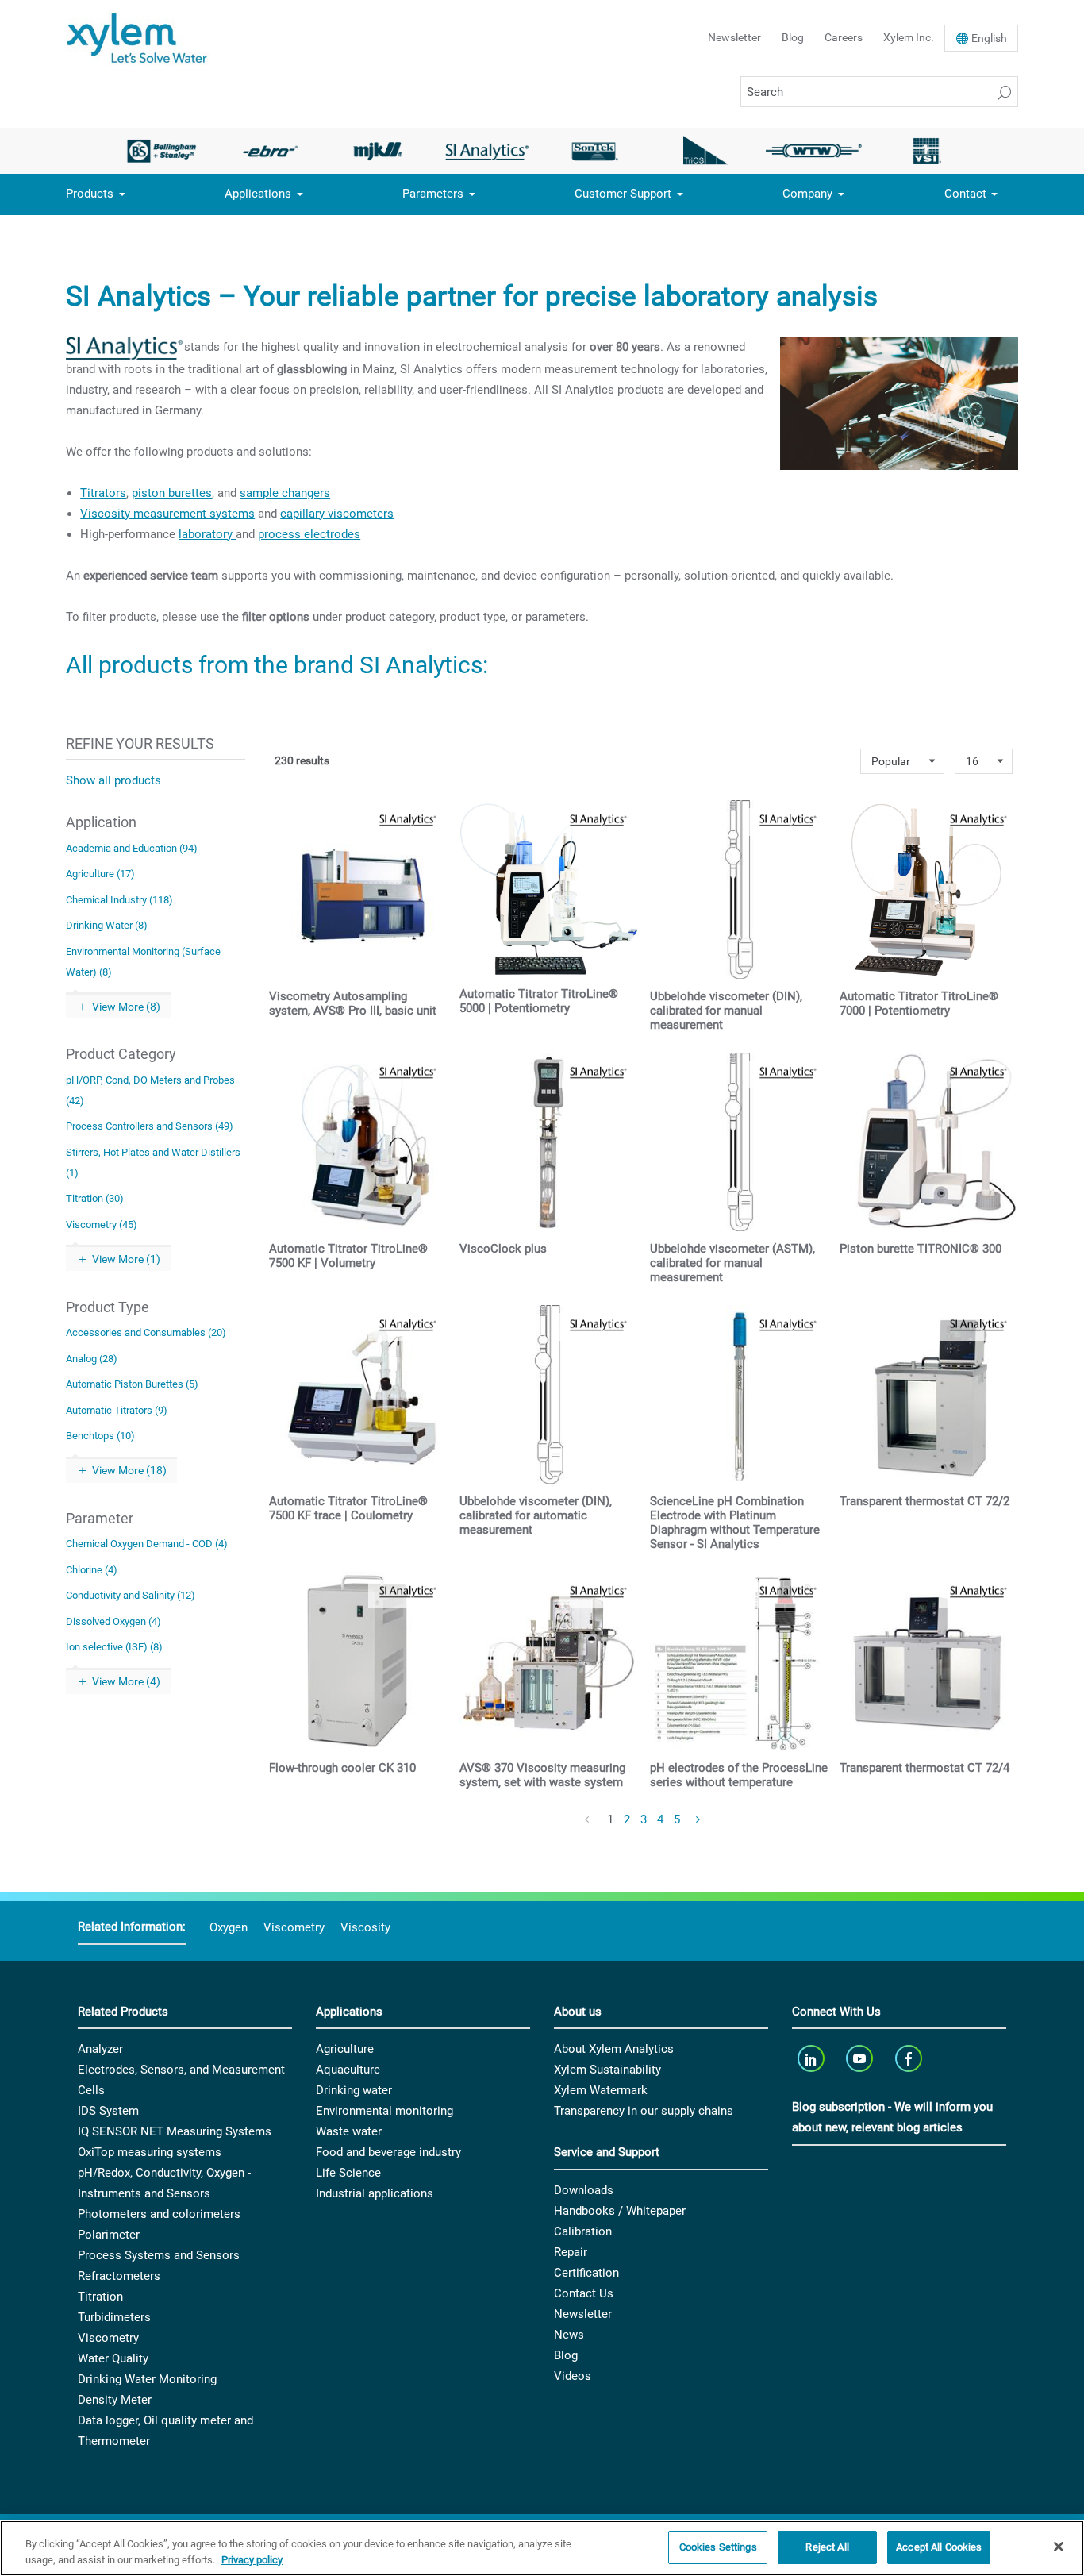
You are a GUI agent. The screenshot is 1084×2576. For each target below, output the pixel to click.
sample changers (285, 493)
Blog (793, 37)
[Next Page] (699, 1820)
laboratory (207, 534)
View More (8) (126, 1007)
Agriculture (345, 2049)
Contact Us (584, 2293)
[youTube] (861, 2058)
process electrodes (309, 534)
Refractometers (119, 2276)
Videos (573, 2376)
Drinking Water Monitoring (147, 2379)
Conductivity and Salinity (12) (131, 1595)
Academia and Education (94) (132, 848)
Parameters (433, 194)
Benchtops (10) (100, 1436)
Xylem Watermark (601, 2090)
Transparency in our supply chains (644, 2111)
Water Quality (113, 2358)
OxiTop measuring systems (150, 2152)
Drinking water (354, 2090)
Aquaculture (348, 2070)
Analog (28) (92, 1359)
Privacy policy (252, 2560)
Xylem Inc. (909, 37)
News (569, 2335)
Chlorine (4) (92, 1570)
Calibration (583, 2231)
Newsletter (734, 37)
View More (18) (129, 1470)
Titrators (103, 493)
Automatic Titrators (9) (117, 1410)
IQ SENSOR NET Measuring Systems (175, 2131)
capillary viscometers (337, 514)
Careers (844, 37)
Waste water (349, 2131)
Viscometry (294, 1927)
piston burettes (172, 493)
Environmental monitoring (384, 2111)
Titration (100, 2297)
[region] (542, 2548)
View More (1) (126, 1259)
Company (807, 194)
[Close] (1059, 2547)
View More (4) (126, 1681)
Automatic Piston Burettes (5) (132, 1384)
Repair (571, 2252)
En (989, 38)
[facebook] (910, 2058)
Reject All (827, 2547)
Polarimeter (109, 2235)
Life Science (348, 2173)
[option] (161, 151)
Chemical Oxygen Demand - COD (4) (147, 1544)
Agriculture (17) (100, 874)
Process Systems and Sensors (159, 2255)
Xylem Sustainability (607, 2070)
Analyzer (100, 2049)
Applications (258, 194)
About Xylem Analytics (614, 2049)
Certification (586, 2273)
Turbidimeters (114, 2317)
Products (90, 194)
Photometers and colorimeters (159, 2214)
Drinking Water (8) (107, 925)
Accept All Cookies (939, 2547)
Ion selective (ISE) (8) (114, 1647)
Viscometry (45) (102, 1224)
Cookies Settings (718, 2547)
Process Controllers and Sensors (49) (150, 1126)
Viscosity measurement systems (167, 514)
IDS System (108, 2111)
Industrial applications (375, 2193)
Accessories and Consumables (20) (146, 1332)
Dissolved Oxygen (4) (113, 1621)
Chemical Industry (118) (119, 900)
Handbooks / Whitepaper (620, 2211)
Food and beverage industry (388, 2152)
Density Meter (115, 2400)
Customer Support (623, 194)
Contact (965, 194)
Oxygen (229, 1927)
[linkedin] (812, 2058)
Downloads (584, 2190)
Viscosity (365, 1927)
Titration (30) (95, 1198)
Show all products (113, 780)
